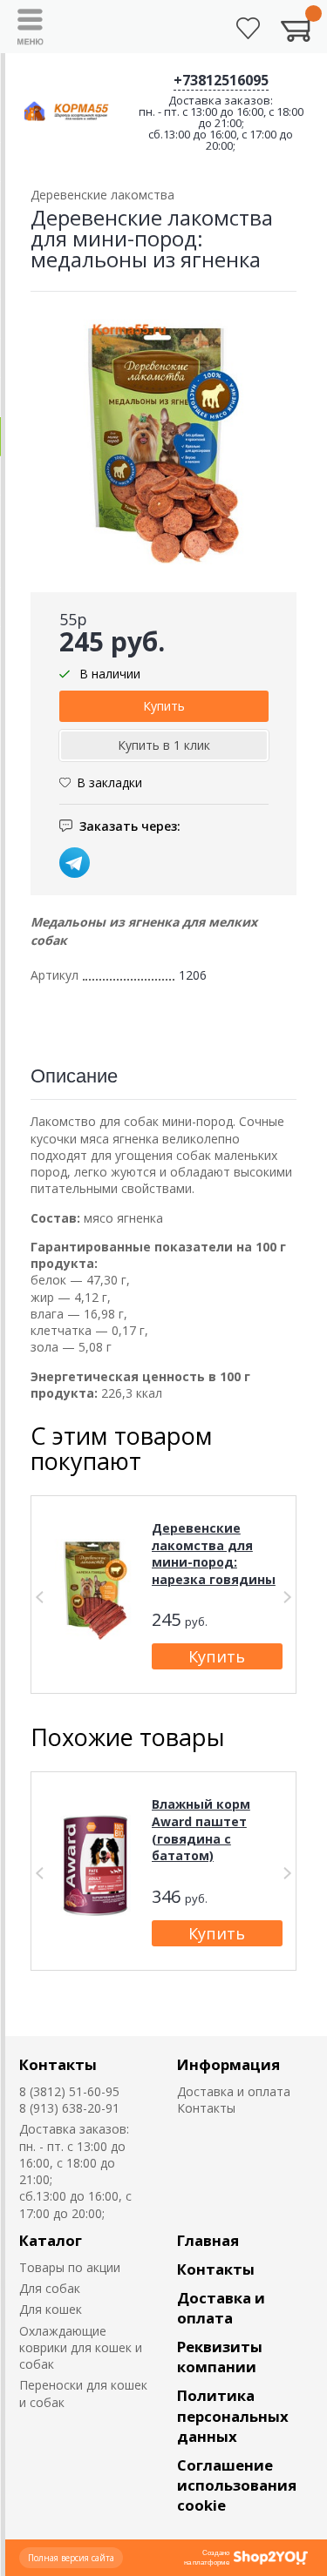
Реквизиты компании (220, 2357)
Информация (228, 2064)
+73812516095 (221, 80)
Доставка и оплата (234, 2091)
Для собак (50, 2288)
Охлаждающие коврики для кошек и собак (81, 2348)
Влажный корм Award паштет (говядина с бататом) (201, 1830)
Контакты (58, 2064)
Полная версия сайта (71, 2558)
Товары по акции (70, 2267)
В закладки (109, 782)
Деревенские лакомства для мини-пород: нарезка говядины (214, 1554)
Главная (208, 2240)
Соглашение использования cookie (237, 2485)
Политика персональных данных (233, 2415)
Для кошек (51, 2309)
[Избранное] (248, 28)
